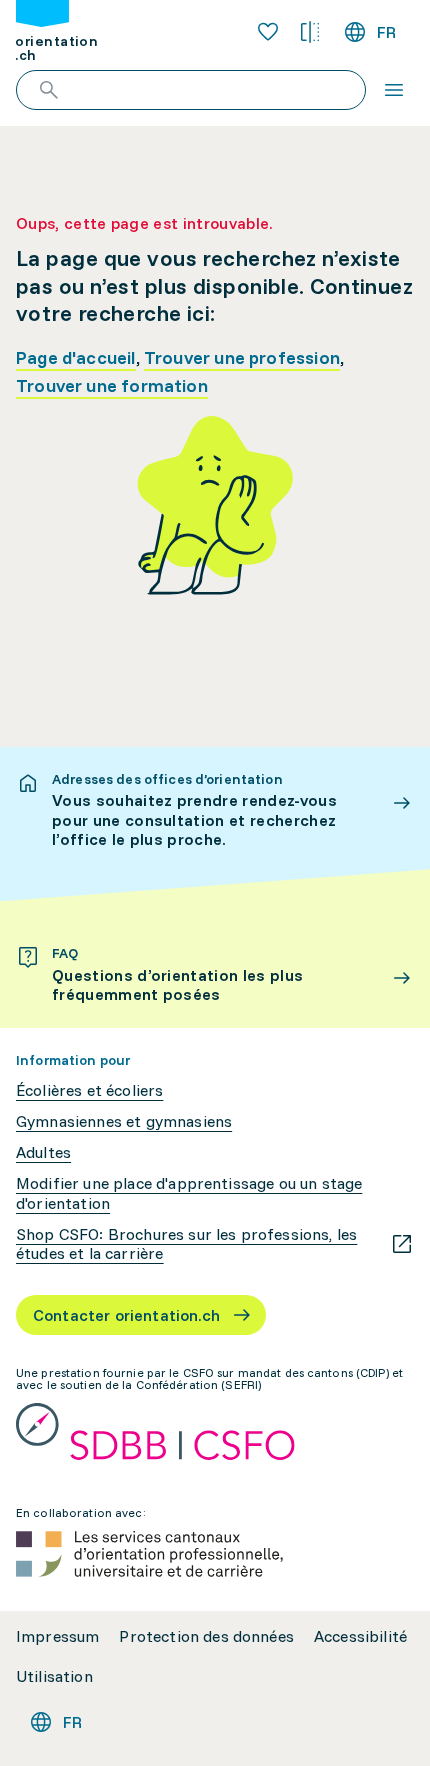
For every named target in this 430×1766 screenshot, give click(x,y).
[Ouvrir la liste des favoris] (268, 32)
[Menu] (394, 90)
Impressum (57, 1636)
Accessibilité (360, 1636)
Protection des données (206, 1636)
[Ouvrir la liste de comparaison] (310, 32)
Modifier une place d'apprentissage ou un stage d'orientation (189, 1193)
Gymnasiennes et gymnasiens (124, 1121)
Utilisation (54, 1676)
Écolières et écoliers (89, 1090)
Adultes (43, 1152)
